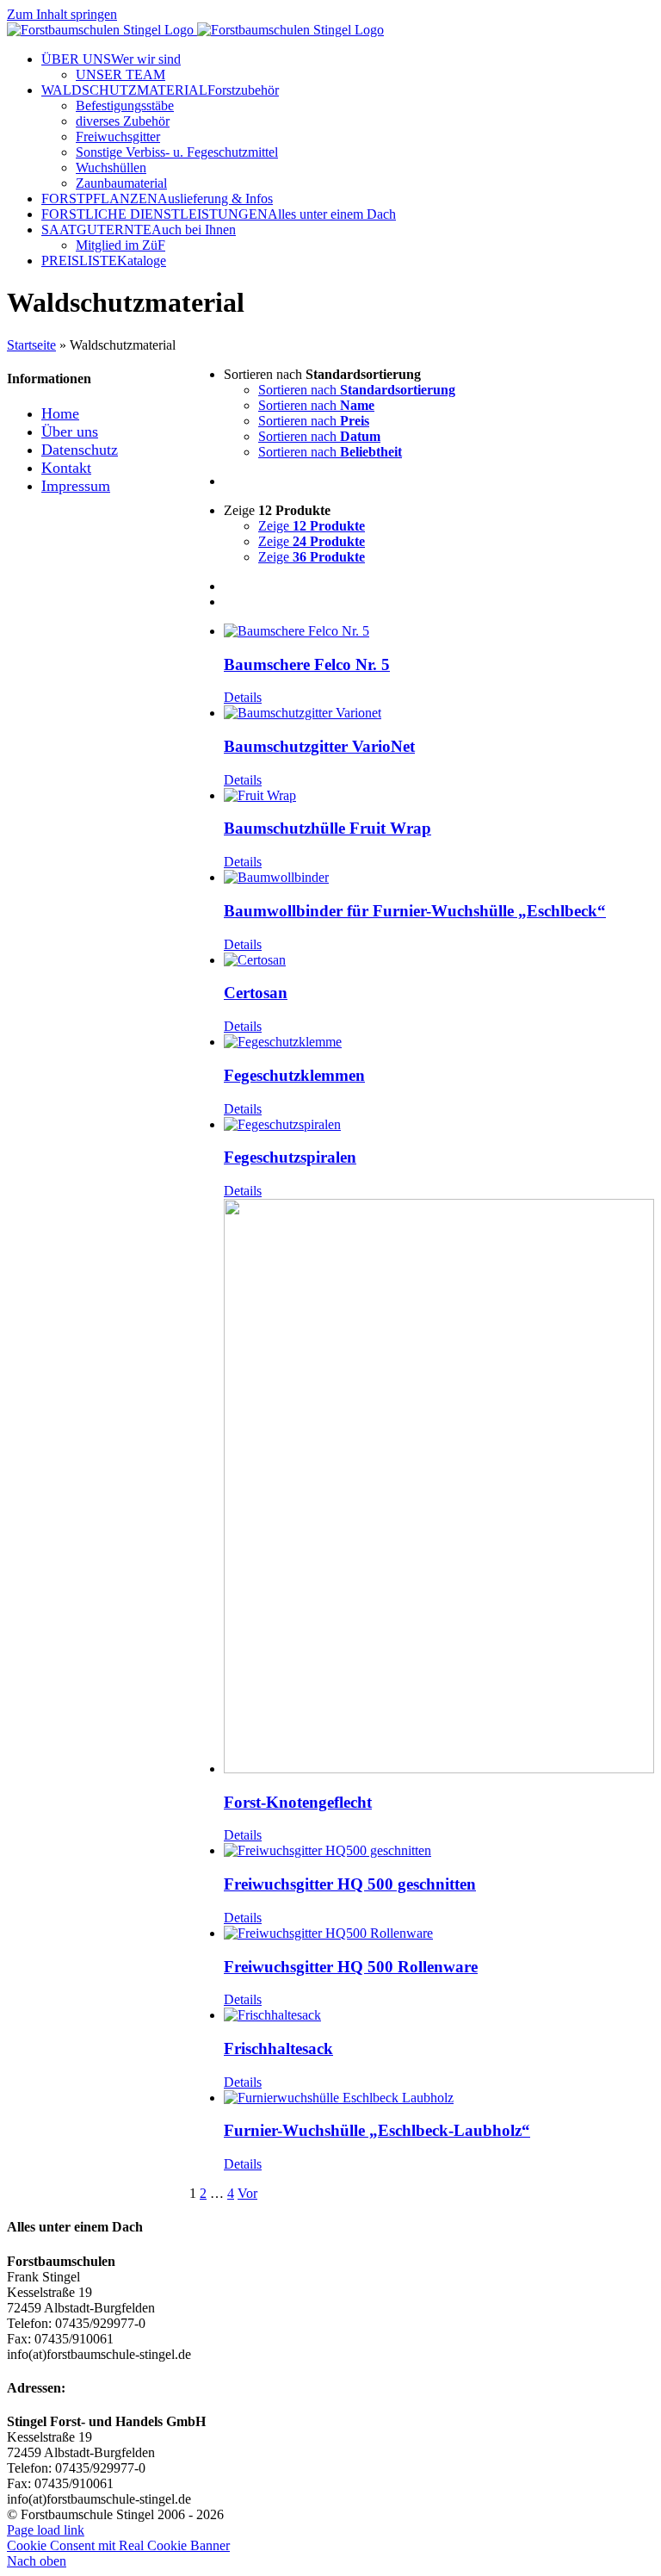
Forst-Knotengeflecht (298, 1802)
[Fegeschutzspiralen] (439, 1125)
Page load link (46, 2530)
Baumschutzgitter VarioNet (319, 746)
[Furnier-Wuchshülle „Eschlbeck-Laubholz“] (439, 2098)
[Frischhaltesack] (439, 2015)
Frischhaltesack (278, 2048)
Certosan (256, 993)
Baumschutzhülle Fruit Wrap (327, 828)
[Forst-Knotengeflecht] (439, 1488)
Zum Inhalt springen (62, 14)
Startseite (31, 345)
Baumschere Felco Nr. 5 (307, 664)
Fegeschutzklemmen (294, 1075)
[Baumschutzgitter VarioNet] (439, 713)
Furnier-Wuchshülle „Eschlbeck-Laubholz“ (377, 2130)
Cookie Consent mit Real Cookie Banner (118, 2545)
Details (243, 697)
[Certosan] (439, 960)
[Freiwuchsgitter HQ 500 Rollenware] (439, 1934)
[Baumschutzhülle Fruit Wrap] (439, 796)
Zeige (312, 526)
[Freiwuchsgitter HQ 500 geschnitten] (439, 1851)
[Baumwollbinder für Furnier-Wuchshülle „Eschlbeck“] (439, 878)
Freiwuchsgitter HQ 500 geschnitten (350, 1884)
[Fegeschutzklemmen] (439, 1042)
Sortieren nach (357, 390)
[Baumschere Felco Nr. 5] (439, 631)
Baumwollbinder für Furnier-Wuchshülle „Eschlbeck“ (415, 911)
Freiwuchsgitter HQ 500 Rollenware (351, 1967)
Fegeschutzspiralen (290, 1157)
